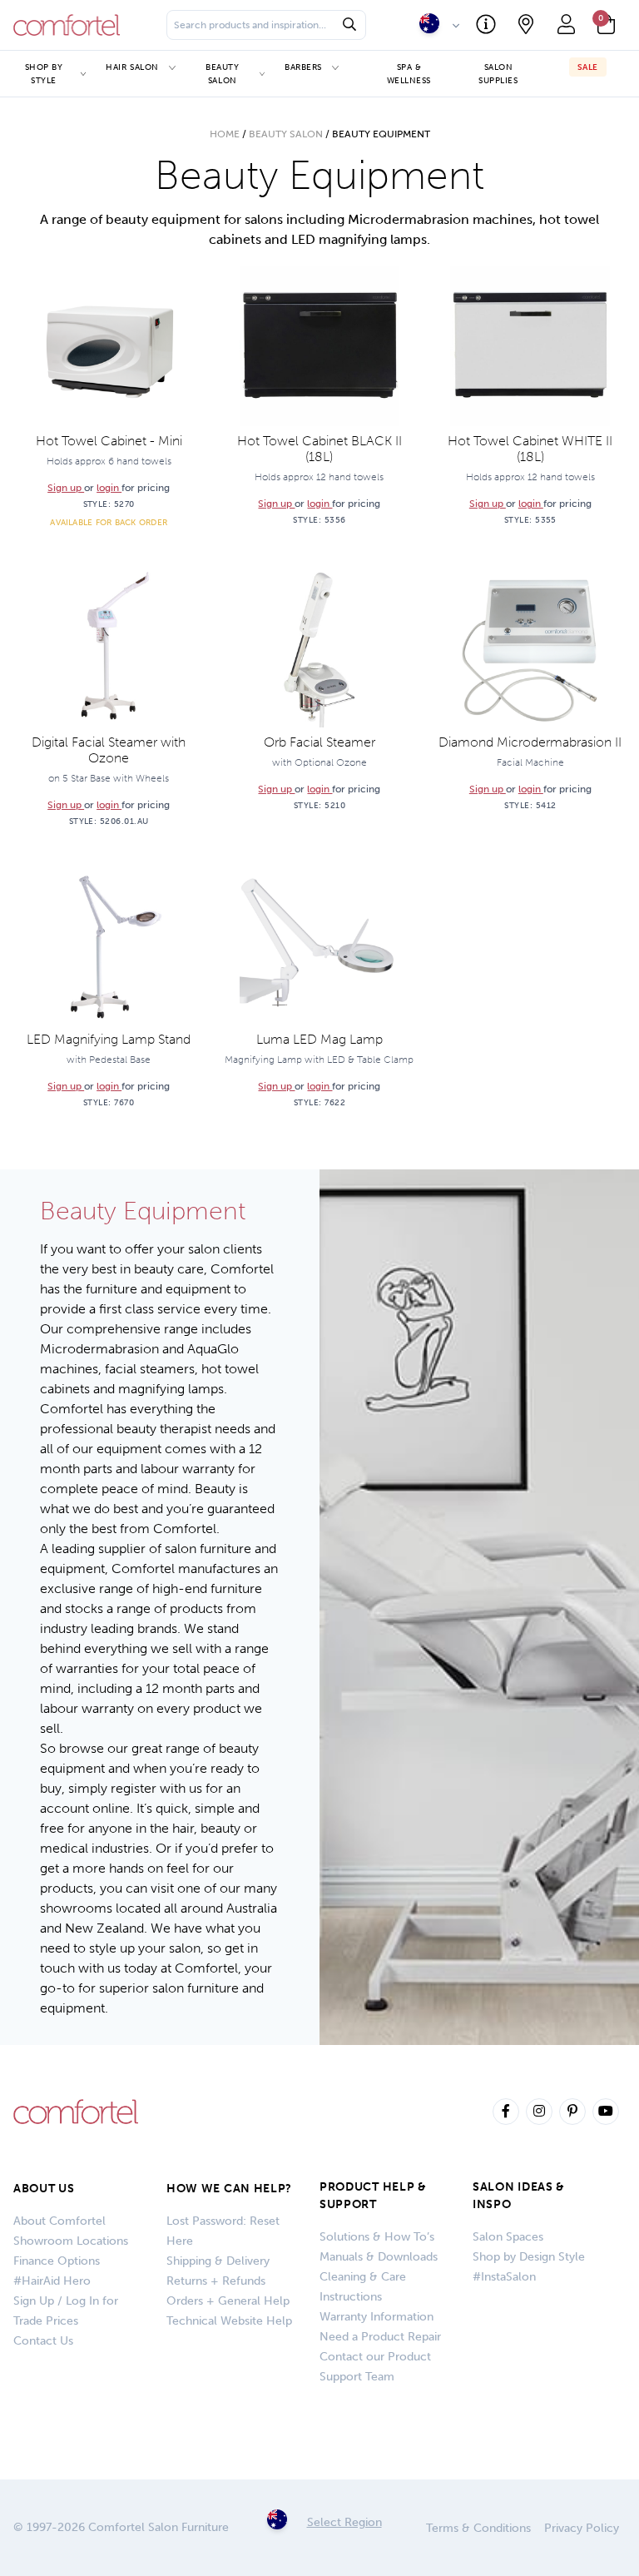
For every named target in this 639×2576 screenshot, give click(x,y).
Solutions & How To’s (377, 2237)
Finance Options (57, 2261)
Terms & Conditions (478, 2528)
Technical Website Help (229, 2321)
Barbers (303, 67)
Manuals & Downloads (379, 2257)
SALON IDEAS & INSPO (519, 2196)
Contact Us (43, 2341)
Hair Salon (132, 67)
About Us (44, 2189)
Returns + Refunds (216, 2281)
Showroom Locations (71, 2241)
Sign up (66, 488)
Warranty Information (376, 2317)
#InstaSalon (504, 2277)
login (109, 488)
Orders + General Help (228, 2301)
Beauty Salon (222, 74)
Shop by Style (44, 74)
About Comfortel (59, 2221)
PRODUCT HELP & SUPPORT (373, 2196)
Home (225, 134)
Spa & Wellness (409, 74)
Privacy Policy (582, 2528)
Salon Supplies (498, 74)
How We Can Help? (229, 2189)
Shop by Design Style (529, 2257)
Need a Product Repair (380, 2337)
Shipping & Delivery (218, 2261)
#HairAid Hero (52, 2281)
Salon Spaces (508, 2237)
